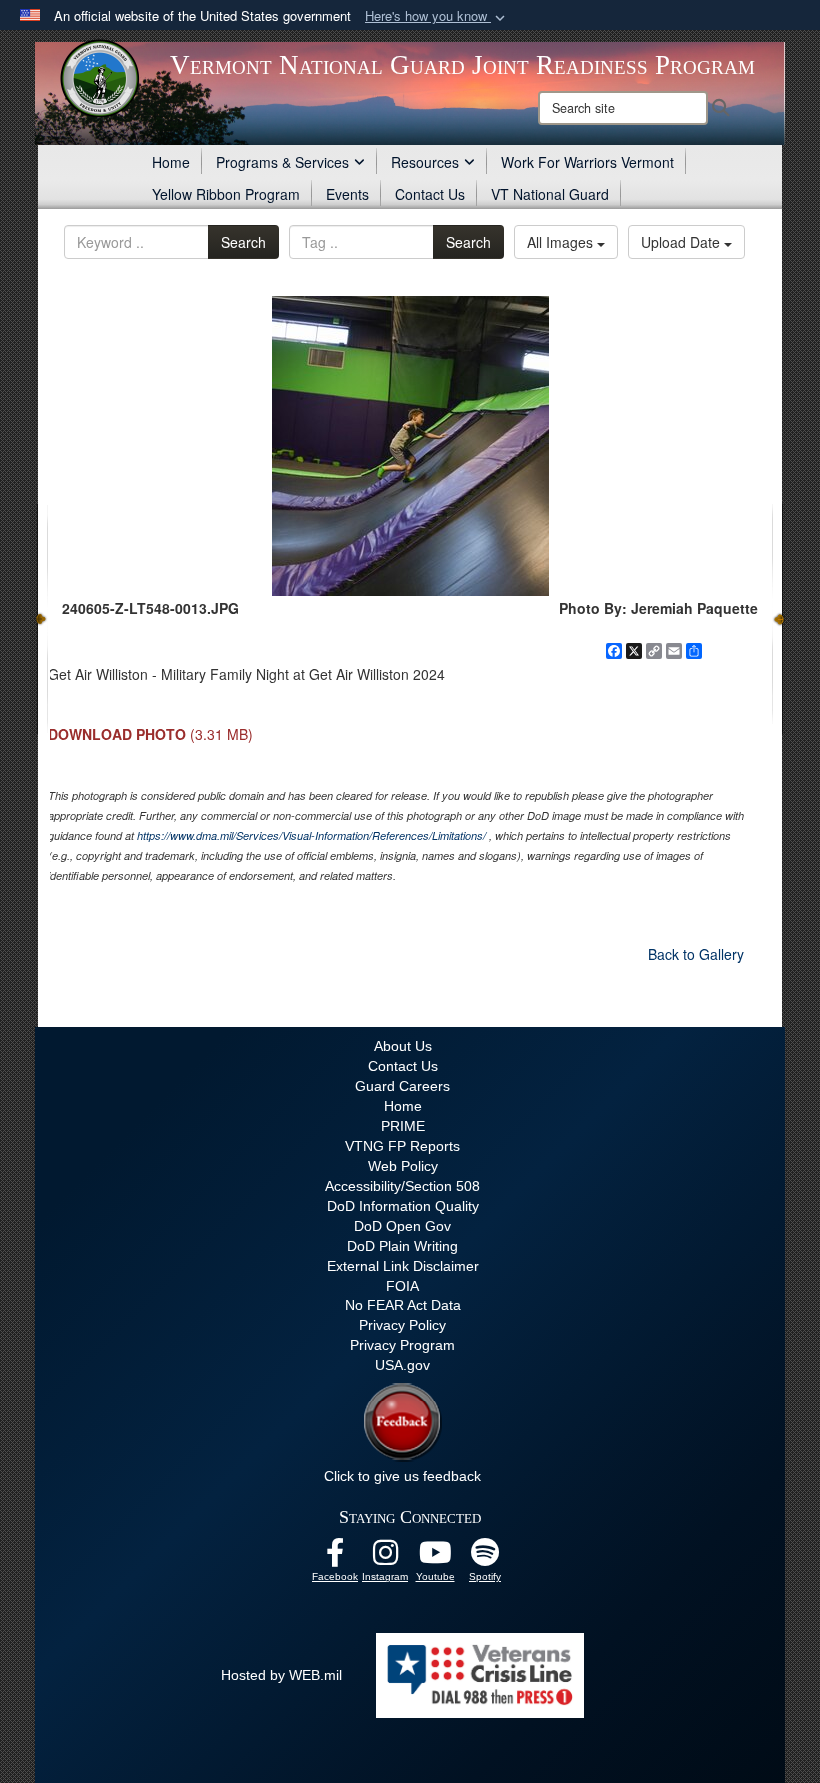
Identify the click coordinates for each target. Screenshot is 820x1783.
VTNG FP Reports (402, 1146)
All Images (562, 242)
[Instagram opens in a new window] (385, 1558)
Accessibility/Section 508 (402, 1186)
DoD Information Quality (403, 1206)
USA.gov (402, 1365)
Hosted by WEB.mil (281, 1675)
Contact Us (430, 194)
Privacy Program (402, 1345)
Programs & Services (282, 162)
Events (347, 194)
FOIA (402, 1286)
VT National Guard (550, 194)
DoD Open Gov (402, 1226)
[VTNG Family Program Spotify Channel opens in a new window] (485, 1558)
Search (243, 242)
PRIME (403, 1126)
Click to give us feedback (402, 1476)
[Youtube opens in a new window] (435, 1558)
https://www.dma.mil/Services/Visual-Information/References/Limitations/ (311, 835)
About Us (403, 1046)
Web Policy (403, 1166)
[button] (437, 16)
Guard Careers (402, 1086)
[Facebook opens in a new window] (335, 1558)
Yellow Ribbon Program (226, 194)
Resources (425, 162)
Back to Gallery (696, 954)
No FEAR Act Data (403, 1305)
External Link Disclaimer (403, 1266)
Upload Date (682, 242)
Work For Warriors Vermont (587, 162)
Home (171, 162)
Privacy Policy (402, 1325)
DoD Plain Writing (402, 1246)
